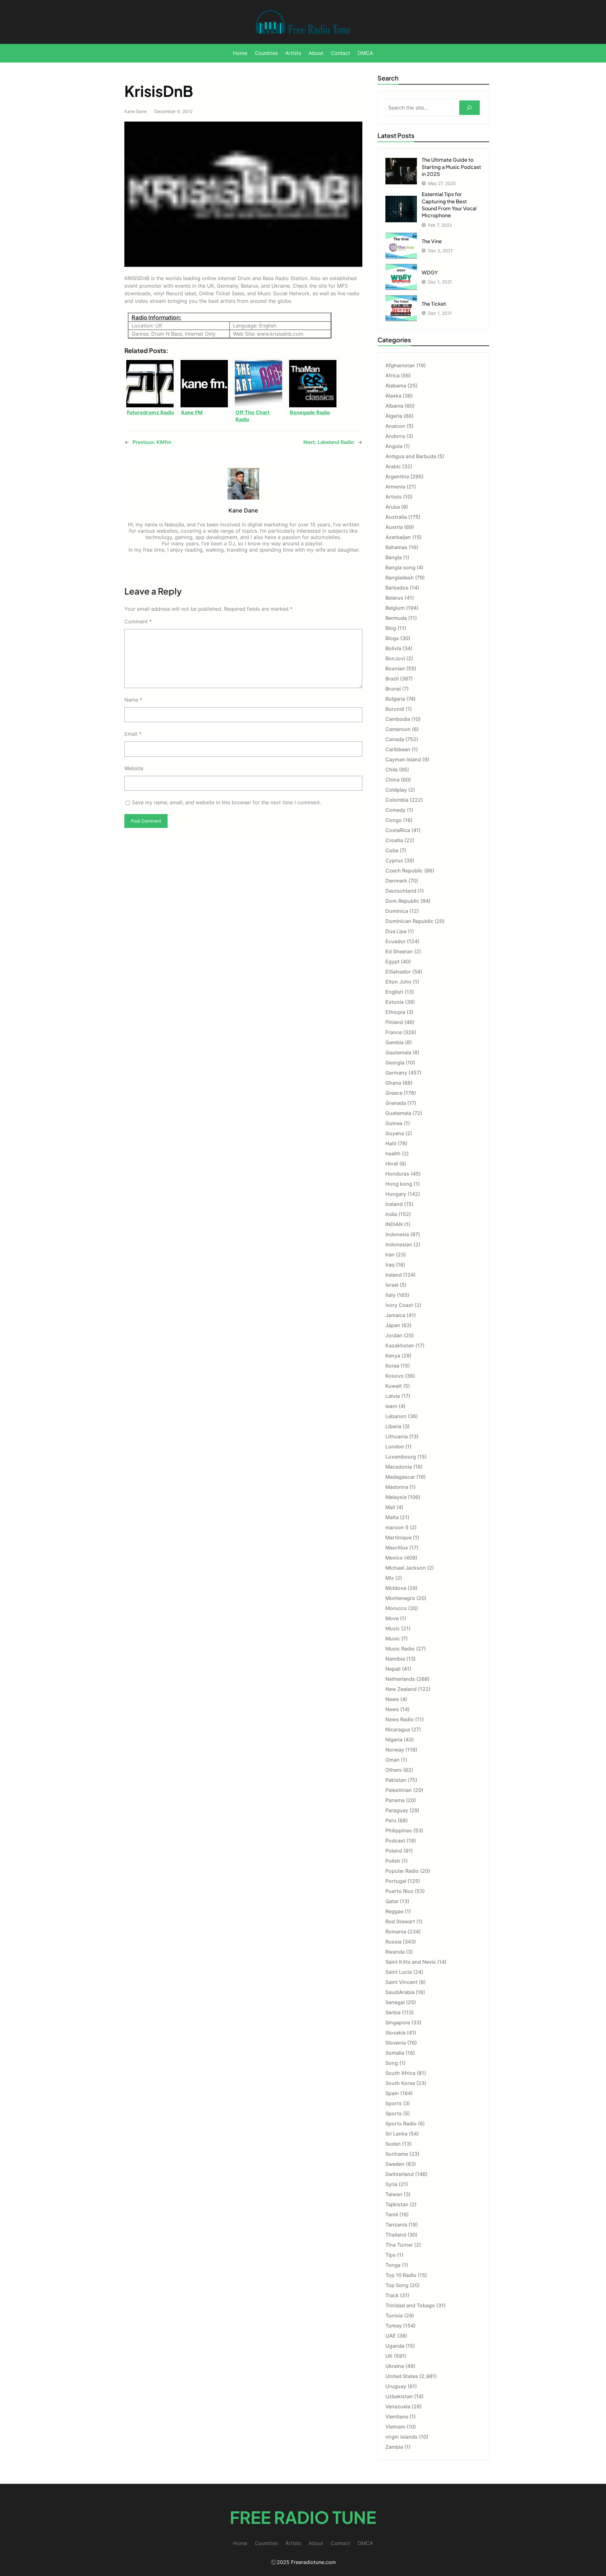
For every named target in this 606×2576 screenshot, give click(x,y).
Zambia (394, 2447)
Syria (391, 2184)
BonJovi (395, 658)
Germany (396, 1073)
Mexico (394, 1558)
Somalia (395, 2053)
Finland (394, 1022)
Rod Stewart (400, 1921)
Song (392, 2063)
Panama (395, 1800)
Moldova (396, 1588)
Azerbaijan (398, 537)
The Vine (432, 241)
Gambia (395, 1042)
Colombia (397, 800)
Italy (390, 1295)
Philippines (399, 1830)
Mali (390, 1507)
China (392, 780)
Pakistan (396, 1780)
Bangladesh (400, 578)
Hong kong (399, 1184)
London (395, 1447)
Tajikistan (397, 2204)
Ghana (393, 1083)
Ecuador (395, 941)
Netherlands (400, 1679)
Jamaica (395, 1315)
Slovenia (396, 2043)
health (393, 1153)
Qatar (392, 1901)
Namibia (395, 1659)
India (391, 1214)
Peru (391, 1820)
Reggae (394, 1911)
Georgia (395, 1063)
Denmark (396, 881)
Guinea (394, 1123)
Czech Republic (404, 871)
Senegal (395, 2002)
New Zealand (401, 1689)
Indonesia (397, 1234)
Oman (392, 1760)
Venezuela (398, 2406)
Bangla (394, 557)
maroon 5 (397, 1527)
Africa (392, 375)
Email (133, 734)
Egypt (392, 962)
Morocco (396, 1608)
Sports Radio (401, 2124)
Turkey (394, 2326)
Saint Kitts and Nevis (411, 1962)
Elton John (398, 982)
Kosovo (395, 1376)
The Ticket (434, 304)
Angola (394, 446)
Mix (390, 1578)
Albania (394, 406)
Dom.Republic (402, 901)
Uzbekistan (399, 2396)
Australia (396, 517)
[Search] (469, 108)
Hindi (392, 1164)
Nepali (393, 1669)
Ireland (394, 1275)
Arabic (393, 466)
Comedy (395, 810)
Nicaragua (398, 1729)
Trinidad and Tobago (410, 2305)
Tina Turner (399, 2245)
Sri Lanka (396, 2134)
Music (393, 1628)
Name (133, 700)
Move (392, 1618)
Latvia (393, 1396)
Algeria (394, 416)
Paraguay (397, 1810)
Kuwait (394, 1386)
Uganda (395, 2346)
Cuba (392, 850)
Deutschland (401, 891)
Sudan (393, 2144)
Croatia (394, 840)
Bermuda (396, 618)
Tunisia (394, 2315)
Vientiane (397, 2417)
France (394, 1032)
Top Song (397, 2285)
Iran (390, 1255)
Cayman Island (403, 759)
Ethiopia (395, 1012)
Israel (392, 1285)
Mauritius (397, 1548)
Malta (392, 1517)
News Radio (400, 1719)
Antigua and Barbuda (411, 456)
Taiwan (394, 2194)
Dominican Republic (409, 921)
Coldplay (396, 790)
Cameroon (398, 729)
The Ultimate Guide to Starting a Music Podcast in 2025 (451, 167)
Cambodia (398, 719)
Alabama (396, 386)
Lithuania (397, 1436)
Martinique (398, 1537)
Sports (394, 2103)
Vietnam (395, 2427)
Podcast (395, 1841)
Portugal (396, 1881)
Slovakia (395, 2033)
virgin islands (401, 2437)
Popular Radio (402, 1871)
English (394, 992)
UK (389, 2356)
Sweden (395, 2164)
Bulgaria (395, 699)
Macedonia (399, 1467)
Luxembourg (401, 1457)
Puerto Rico (399, 1891)
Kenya (393, 1356)
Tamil (392, 2214)
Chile (392, 770)
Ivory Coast (399, 1305)
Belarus (394, 598)
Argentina (397, 476)
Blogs (392, 638)
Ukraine (395, 2366)
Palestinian (399, 1790)
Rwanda (395, 1952)
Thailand (396, 2235)
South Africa (400, 2073)
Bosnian (395, 668)
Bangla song (400, 567)
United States (402, 2376)
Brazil (392, 679)
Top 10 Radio (401, 2275)
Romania (396, 1932)
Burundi (395, 709)
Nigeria (394, 1740)
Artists (394, 497)
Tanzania (396, 2225)
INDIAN (394, 1224)
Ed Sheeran (399, 951)
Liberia (393, 1426)
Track (392, 2295)
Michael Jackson (406, 1568)
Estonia (395, 1002)
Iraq (390, 1265)
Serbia (393, 2012)
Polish (393, 1861)
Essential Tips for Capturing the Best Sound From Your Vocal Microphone (449, 205)
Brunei (393, 689)
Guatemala (398, 1113)
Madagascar (400, 1477)
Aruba (393, 507)
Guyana (395, 1133)
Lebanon (396, 1416)
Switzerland (400, 2174)
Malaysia (396, 1497)
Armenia (395, 487)
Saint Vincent (401, 1982)
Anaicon (395, 426)
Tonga (393, 2265)
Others (394, 1770)
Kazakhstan (400, 1345)
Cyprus (394, 860)
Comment (138, 621)
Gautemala (398, 1052)
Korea (392, 1366)
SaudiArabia (400, 1992)
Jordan (394, 1335)
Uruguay (396, 2386)
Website (134, 768)
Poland (394, 1851)
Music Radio (400, 1649)
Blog (391, 628)
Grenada (396, 1103)
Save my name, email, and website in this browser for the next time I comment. (226, 802)
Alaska (393, 396)
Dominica (397, 911)
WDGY (430, 272)
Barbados (397, 588)
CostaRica (398, 830)
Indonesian (399, 1244)
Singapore (398, 2022)
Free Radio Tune (303, 2517)
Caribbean (398, 749)
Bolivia (393, 648)
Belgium (395, 608)
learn (391, 1406)
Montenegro (400, 1598)
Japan (393, 1325)
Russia (393, 1942)
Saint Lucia (399, 1972)
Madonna (397, 1487)
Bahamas (396, 547)
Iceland (394, 1204)
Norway (395, 1750)
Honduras (397, 1174)
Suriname (397, 2154)
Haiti (391, 1143)
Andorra (395, 436)
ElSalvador (398, 972)
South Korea (400, 2083)
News (392, 1699)
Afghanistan (400, 365)
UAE (391, 2336)
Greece (394, 1093)
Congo (394, 820)
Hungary (396, 1194)
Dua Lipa (396, 931)
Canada (395, 739)
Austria (394, 527)
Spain (392, 2093)
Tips (391, 2255)
